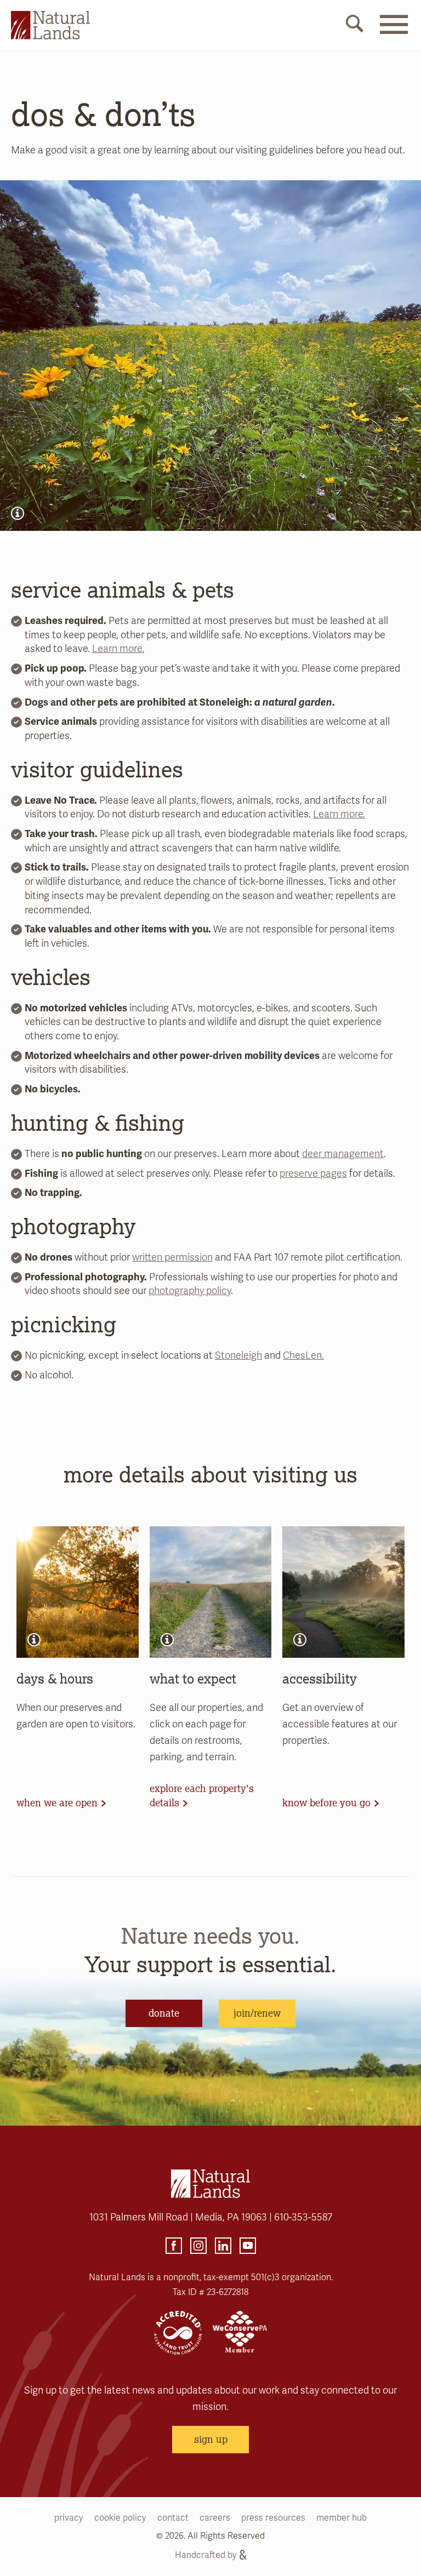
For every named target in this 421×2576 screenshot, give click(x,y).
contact (173, 2518)
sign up (211, 2439)
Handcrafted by (206, 2555)
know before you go (326, 1802)
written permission (172, 1257)
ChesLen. (303, 1355)
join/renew (257, 2013)
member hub (342, 2518)
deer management (343, 1154)
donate (164, 2013)
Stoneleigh (238, 1355)
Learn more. (118, 649)
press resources (273, 2518)
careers (215, 2518)
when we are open (57, 1802)
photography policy (190, 1291)
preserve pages (313, 1173)
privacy (69, 2518)
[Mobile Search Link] (355, 26)
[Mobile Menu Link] (394, 31)
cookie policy (120, 2518)
